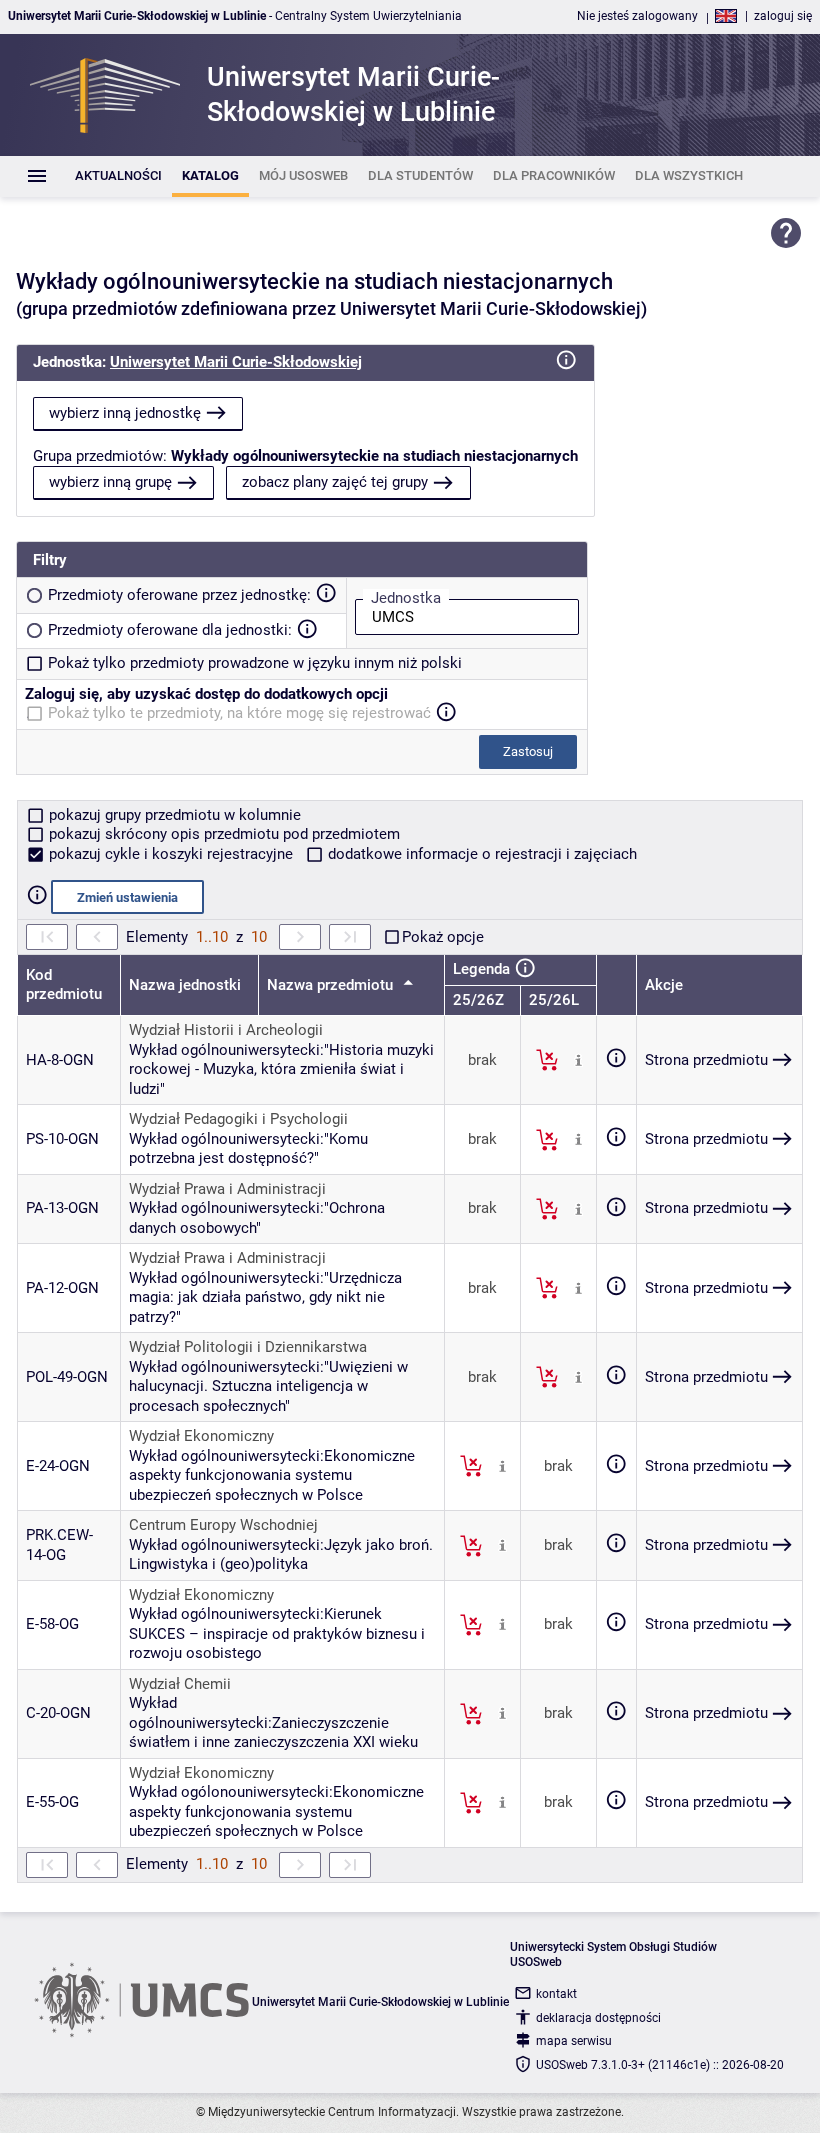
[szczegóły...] (578, 1059)
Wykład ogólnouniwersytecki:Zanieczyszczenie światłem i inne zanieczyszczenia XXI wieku (273, 1722)
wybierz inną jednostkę (125, 413)
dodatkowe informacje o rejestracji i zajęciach (480, 854)
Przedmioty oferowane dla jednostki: (170, 630)
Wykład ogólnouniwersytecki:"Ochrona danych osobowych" (257, 1218)
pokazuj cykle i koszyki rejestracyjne (171, 854)
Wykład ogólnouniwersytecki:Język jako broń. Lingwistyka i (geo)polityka (281, 1555)
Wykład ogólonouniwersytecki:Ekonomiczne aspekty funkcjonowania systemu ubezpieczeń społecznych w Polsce (276, 1811)
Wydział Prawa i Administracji (227, 1189)
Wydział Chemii (180, 1684)
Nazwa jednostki (185, 985)
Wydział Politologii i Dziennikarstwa (248, 1347)
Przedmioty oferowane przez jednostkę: (179, 595)
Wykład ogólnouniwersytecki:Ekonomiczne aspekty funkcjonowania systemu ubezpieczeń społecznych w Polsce (272, 1475)
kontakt (556, 1994)
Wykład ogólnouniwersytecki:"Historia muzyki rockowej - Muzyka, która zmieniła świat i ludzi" (281, 1069)
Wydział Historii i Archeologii (226, 1030)
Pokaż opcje (443, 937)
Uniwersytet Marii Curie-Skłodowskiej (236, 362)
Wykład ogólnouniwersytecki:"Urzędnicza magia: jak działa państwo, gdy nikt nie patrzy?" (265, 1297)
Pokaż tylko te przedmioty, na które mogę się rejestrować (239, 713)
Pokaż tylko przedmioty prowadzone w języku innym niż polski (255, 663)
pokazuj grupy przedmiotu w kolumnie (173, 815)
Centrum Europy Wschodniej (223, 1525)
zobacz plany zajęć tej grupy (335, 482)
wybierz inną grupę (110, 482)
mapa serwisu (574, 2041)
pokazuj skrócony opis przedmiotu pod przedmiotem (222, 834)
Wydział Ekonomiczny (201, 1436)
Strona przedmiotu (706, 1060)
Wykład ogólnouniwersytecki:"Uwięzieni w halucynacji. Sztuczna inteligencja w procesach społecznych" (268, 1386)
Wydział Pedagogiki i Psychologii (238, 1119)
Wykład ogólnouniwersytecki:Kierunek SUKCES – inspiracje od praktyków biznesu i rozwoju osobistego (277, 1633)
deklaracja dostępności (598, 2018)
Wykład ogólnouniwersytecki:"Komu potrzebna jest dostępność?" (248, 1149)
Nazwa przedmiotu (332, 985)
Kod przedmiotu (64, 985)
